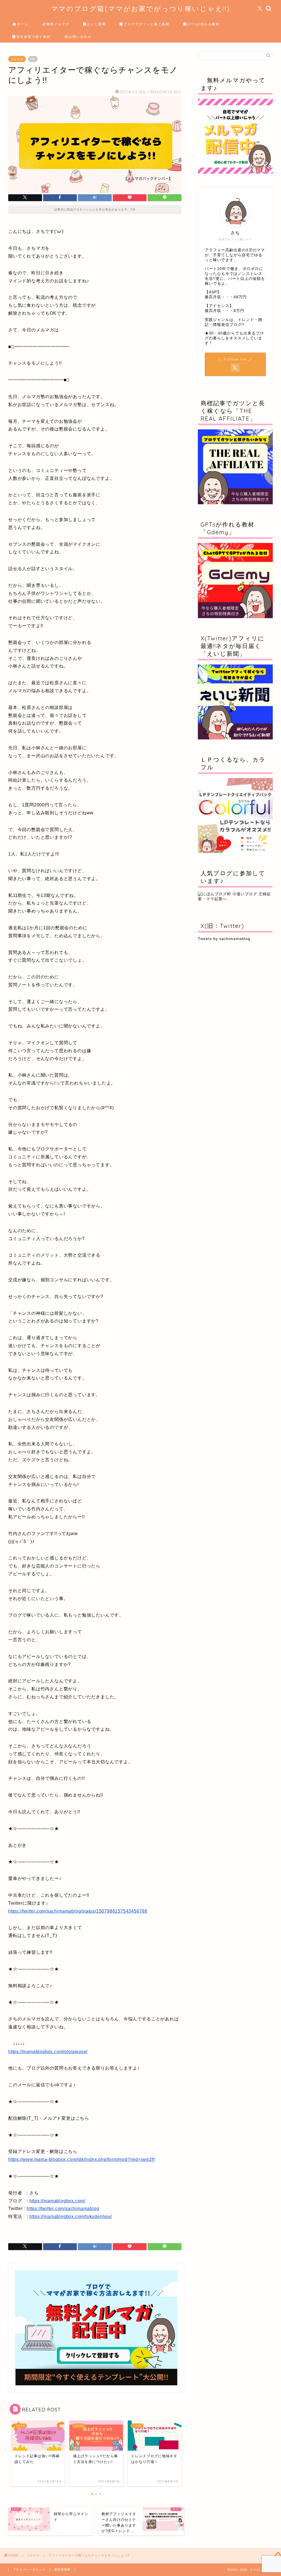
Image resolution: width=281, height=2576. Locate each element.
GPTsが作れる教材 (203, 24)
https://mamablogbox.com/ (57, 2201)
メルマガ (17, 59)
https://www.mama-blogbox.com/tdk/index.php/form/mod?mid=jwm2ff (82, 2159)
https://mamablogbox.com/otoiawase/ (48, 2052)
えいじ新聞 (96, 24)
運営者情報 (62, 2569)
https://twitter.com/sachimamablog (63, 2208)
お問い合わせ (80, 37)
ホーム (23, 24)
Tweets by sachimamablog (224, 939)
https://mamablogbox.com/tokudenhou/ (71, 2216)
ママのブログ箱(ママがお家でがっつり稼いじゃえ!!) (140, 9)
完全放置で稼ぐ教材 (33, 37)
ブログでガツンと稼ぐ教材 (147, 24)
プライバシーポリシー (29, 2569)
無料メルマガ (58, 24)
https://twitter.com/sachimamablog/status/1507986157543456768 (78, 1911)
